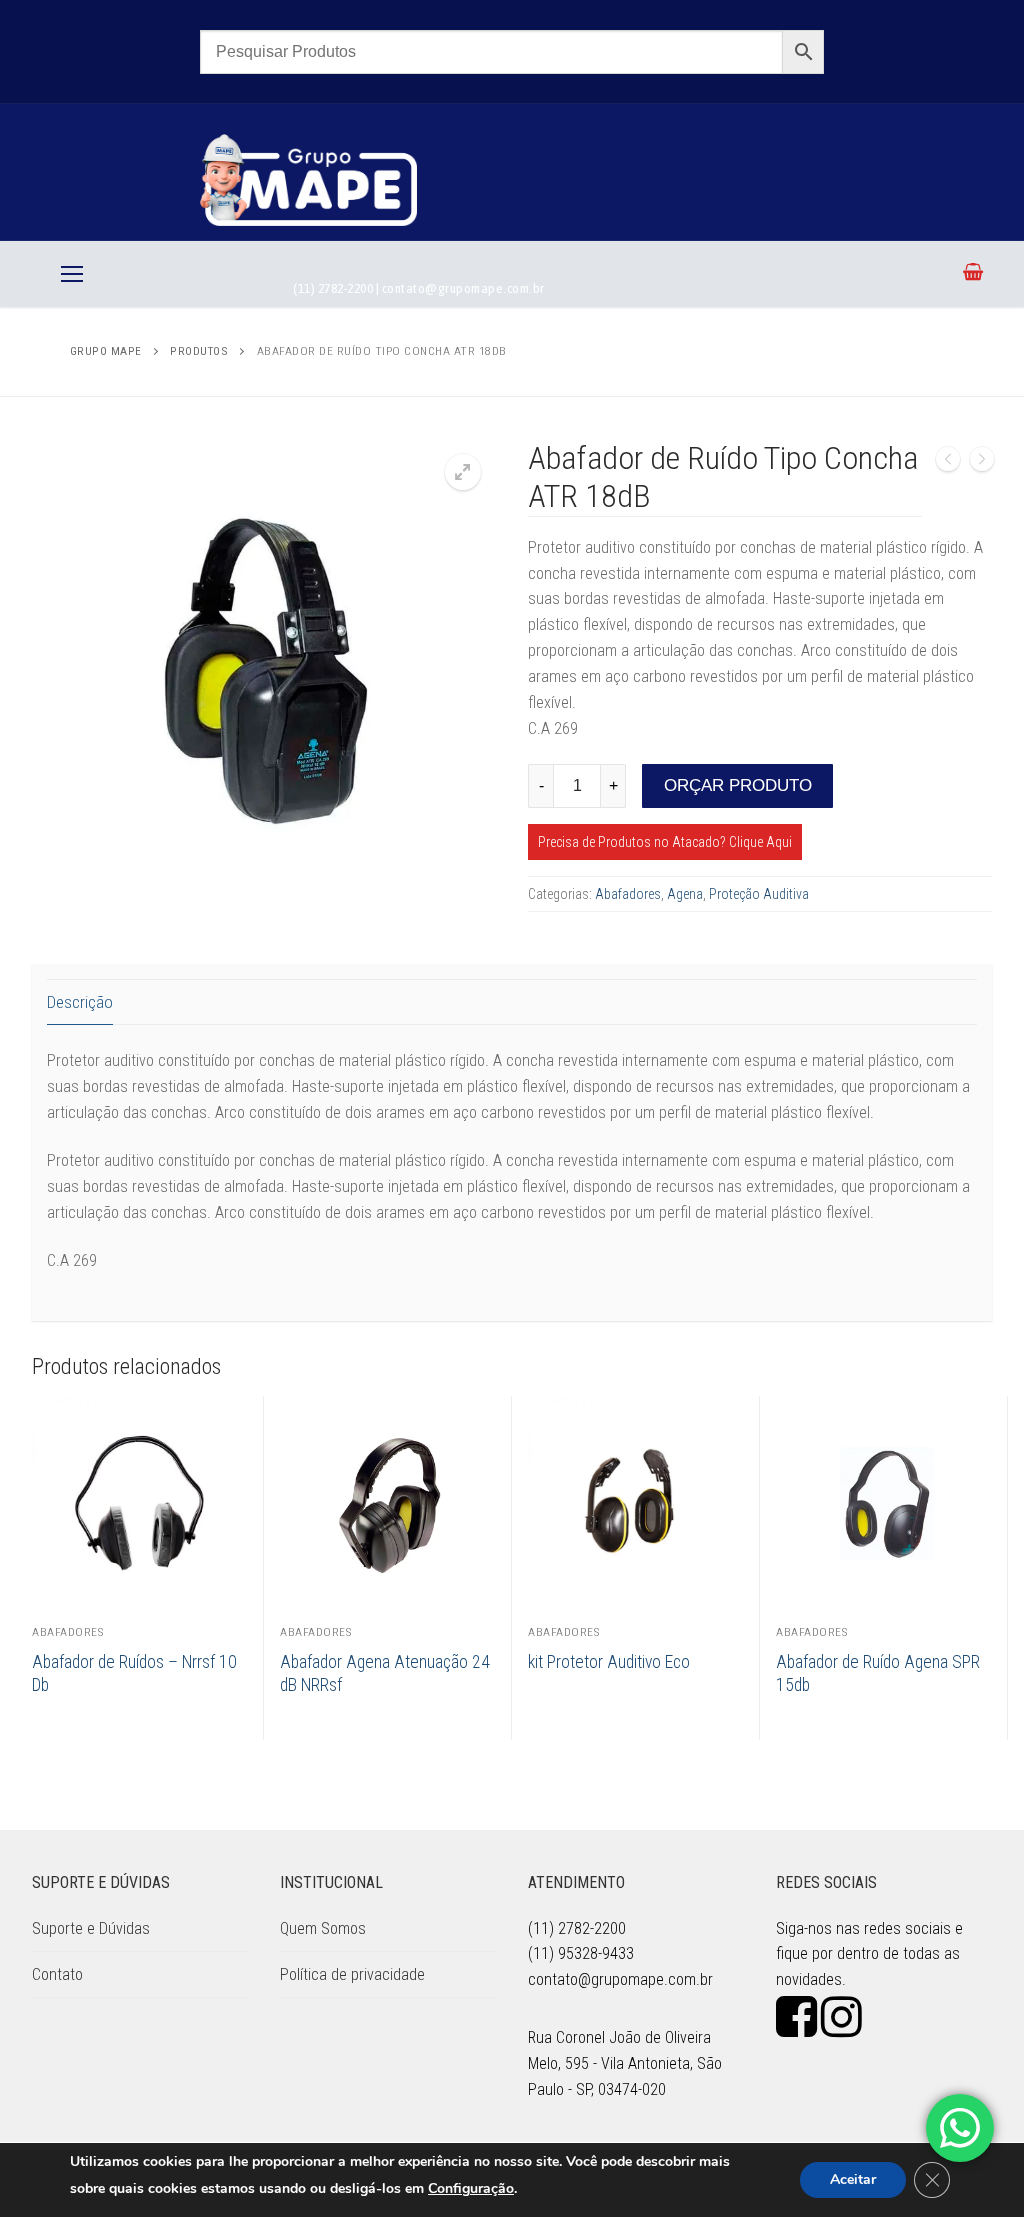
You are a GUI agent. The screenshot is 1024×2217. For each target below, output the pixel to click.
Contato (57, 1974)
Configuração (471, 2188)
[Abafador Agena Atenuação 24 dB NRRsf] (982, 463)
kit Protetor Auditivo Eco (609, 1662)
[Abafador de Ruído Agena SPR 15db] (948, 463)
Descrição (80, 1002)
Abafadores (628, 894)
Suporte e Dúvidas (91, 1928)
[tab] (80, 1002)
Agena (685, 894)
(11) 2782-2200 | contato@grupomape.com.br (419, 288)
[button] (463, 472)
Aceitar (853, 2179)
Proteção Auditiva (759, 894)
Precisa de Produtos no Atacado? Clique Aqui (665, 842)
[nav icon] (72, 274)
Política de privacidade (352, 1974)
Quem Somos (323, 1928)
